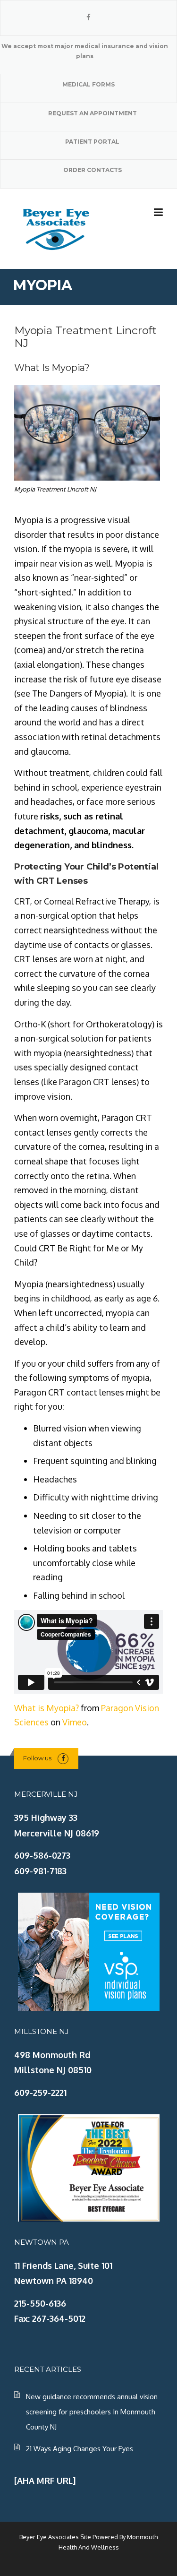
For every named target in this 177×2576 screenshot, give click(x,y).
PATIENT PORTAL (92, 142)
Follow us (37, 1758)
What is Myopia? (46, 1708)
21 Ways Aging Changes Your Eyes (80, 2449)
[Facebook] (88, 17)
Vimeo (75, 1722)
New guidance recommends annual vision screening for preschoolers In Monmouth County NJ (92, 2412)
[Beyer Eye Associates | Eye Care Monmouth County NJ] (57, 228)
